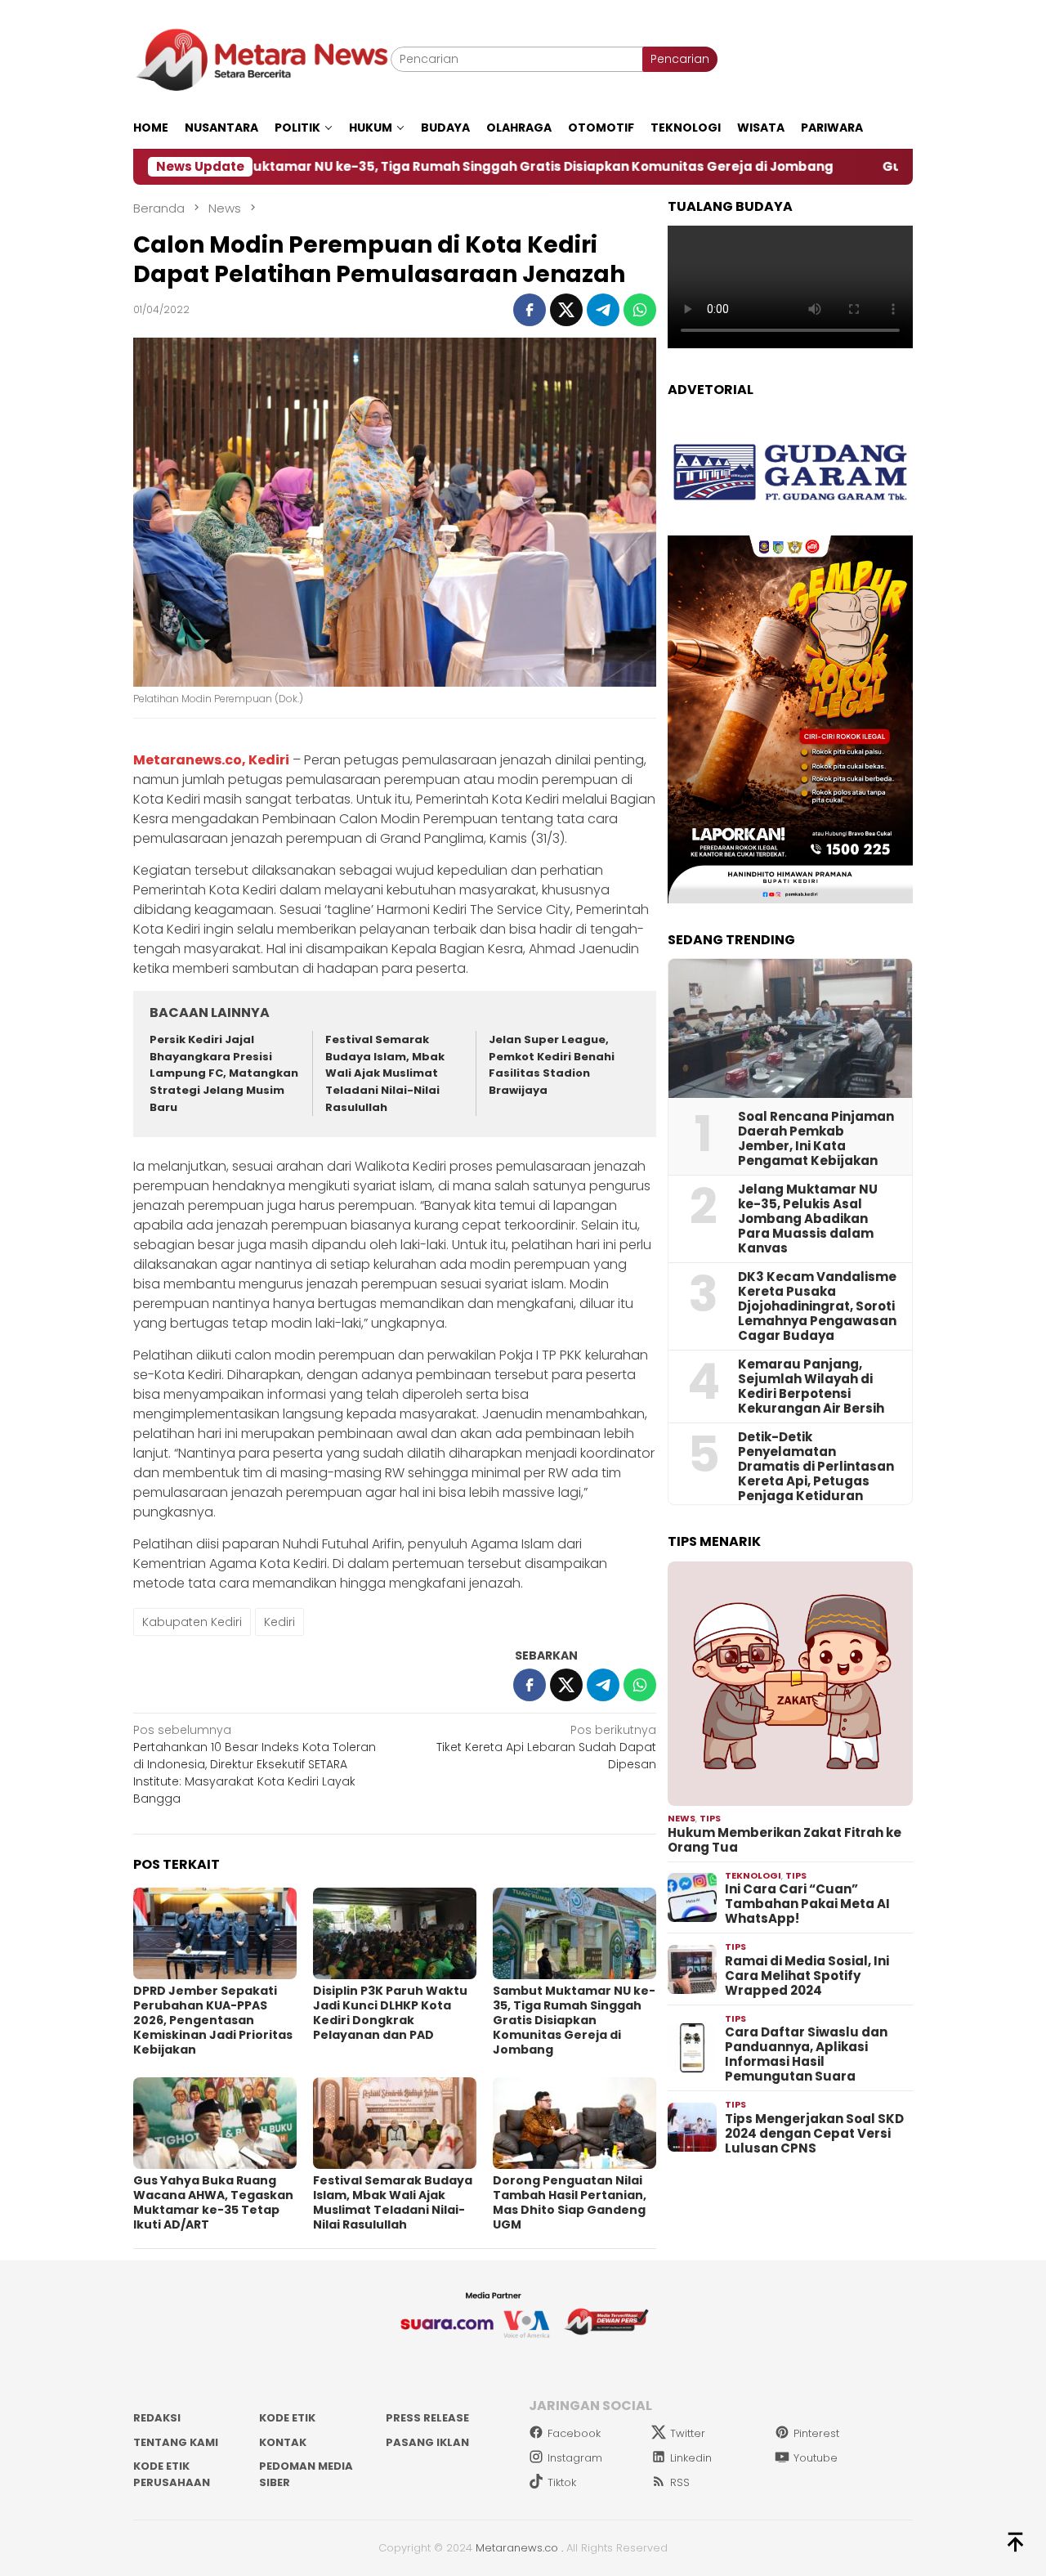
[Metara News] (262, 59)
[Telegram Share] (603, 310)
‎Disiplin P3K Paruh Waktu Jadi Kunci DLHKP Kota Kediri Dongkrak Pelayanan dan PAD (390, 2013)
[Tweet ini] (566, 310)
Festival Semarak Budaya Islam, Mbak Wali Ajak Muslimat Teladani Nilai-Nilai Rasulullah (385, 1073)
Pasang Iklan (427, 2442)
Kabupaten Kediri (192, 1622)
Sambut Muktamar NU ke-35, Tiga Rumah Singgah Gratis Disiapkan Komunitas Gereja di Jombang (396, 167)
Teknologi (753, 1875)
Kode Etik (287, 2418)
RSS (680, 2482)
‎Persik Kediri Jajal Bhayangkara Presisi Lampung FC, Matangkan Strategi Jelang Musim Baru (224, 1073)
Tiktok (562, 2482)
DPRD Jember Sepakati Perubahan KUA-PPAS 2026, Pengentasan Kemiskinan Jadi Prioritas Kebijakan (213, 2020)
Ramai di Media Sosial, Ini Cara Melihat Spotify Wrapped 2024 (807, 1976)
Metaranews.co (517, 2548)
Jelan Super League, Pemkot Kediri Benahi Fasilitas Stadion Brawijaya (552, 1065)
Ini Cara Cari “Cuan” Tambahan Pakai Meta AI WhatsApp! (807, 1904)
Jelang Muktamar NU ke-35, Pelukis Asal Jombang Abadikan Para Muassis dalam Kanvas (808, 1219)
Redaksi (157, 2418)
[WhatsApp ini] (640, 310)
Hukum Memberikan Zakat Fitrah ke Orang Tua (784, 1840)
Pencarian (680, 59)
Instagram (575, 2458)
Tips (710, 1818)
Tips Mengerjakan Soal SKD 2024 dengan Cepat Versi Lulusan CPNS (814, 2134)
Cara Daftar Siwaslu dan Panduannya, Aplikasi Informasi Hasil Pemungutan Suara (806, 2054)
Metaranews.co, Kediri (211, 760)
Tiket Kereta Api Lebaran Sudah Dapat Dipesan (546, 1747)
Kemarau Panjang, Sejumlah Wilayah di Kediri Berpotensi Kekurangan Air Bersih (811, 1387)
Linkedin (691, 2458)
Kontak (283, 2442)
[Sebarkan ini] (530, 310)
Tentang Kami (176, 2442)
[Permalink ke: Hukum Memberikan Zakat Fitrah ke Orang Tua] (790, 1684)
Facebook (574, 2433)
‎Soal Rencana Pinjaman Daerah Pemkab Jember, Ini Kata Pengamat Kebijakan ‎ (816, 1139)
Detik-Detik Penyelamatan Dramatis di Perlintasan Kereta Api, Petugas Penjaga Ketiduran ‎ (816, 1467)
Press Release (427, 2418)
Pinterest (816, 2433)
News (682, 1818)
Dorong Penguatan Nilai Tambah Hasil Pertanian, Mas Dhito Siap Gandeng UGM (570, 2202)
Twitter (688, 2433)
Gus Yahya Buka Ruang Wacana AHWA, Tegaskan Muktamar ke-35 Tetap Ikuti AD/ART (213, 2202)
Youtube (816, 2458)
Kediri (279, 1622)
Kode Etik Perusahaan (172, 2474)
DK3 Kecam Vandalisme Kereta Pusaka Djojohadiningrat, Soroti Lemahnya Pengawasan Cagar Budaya (817, 1306)
